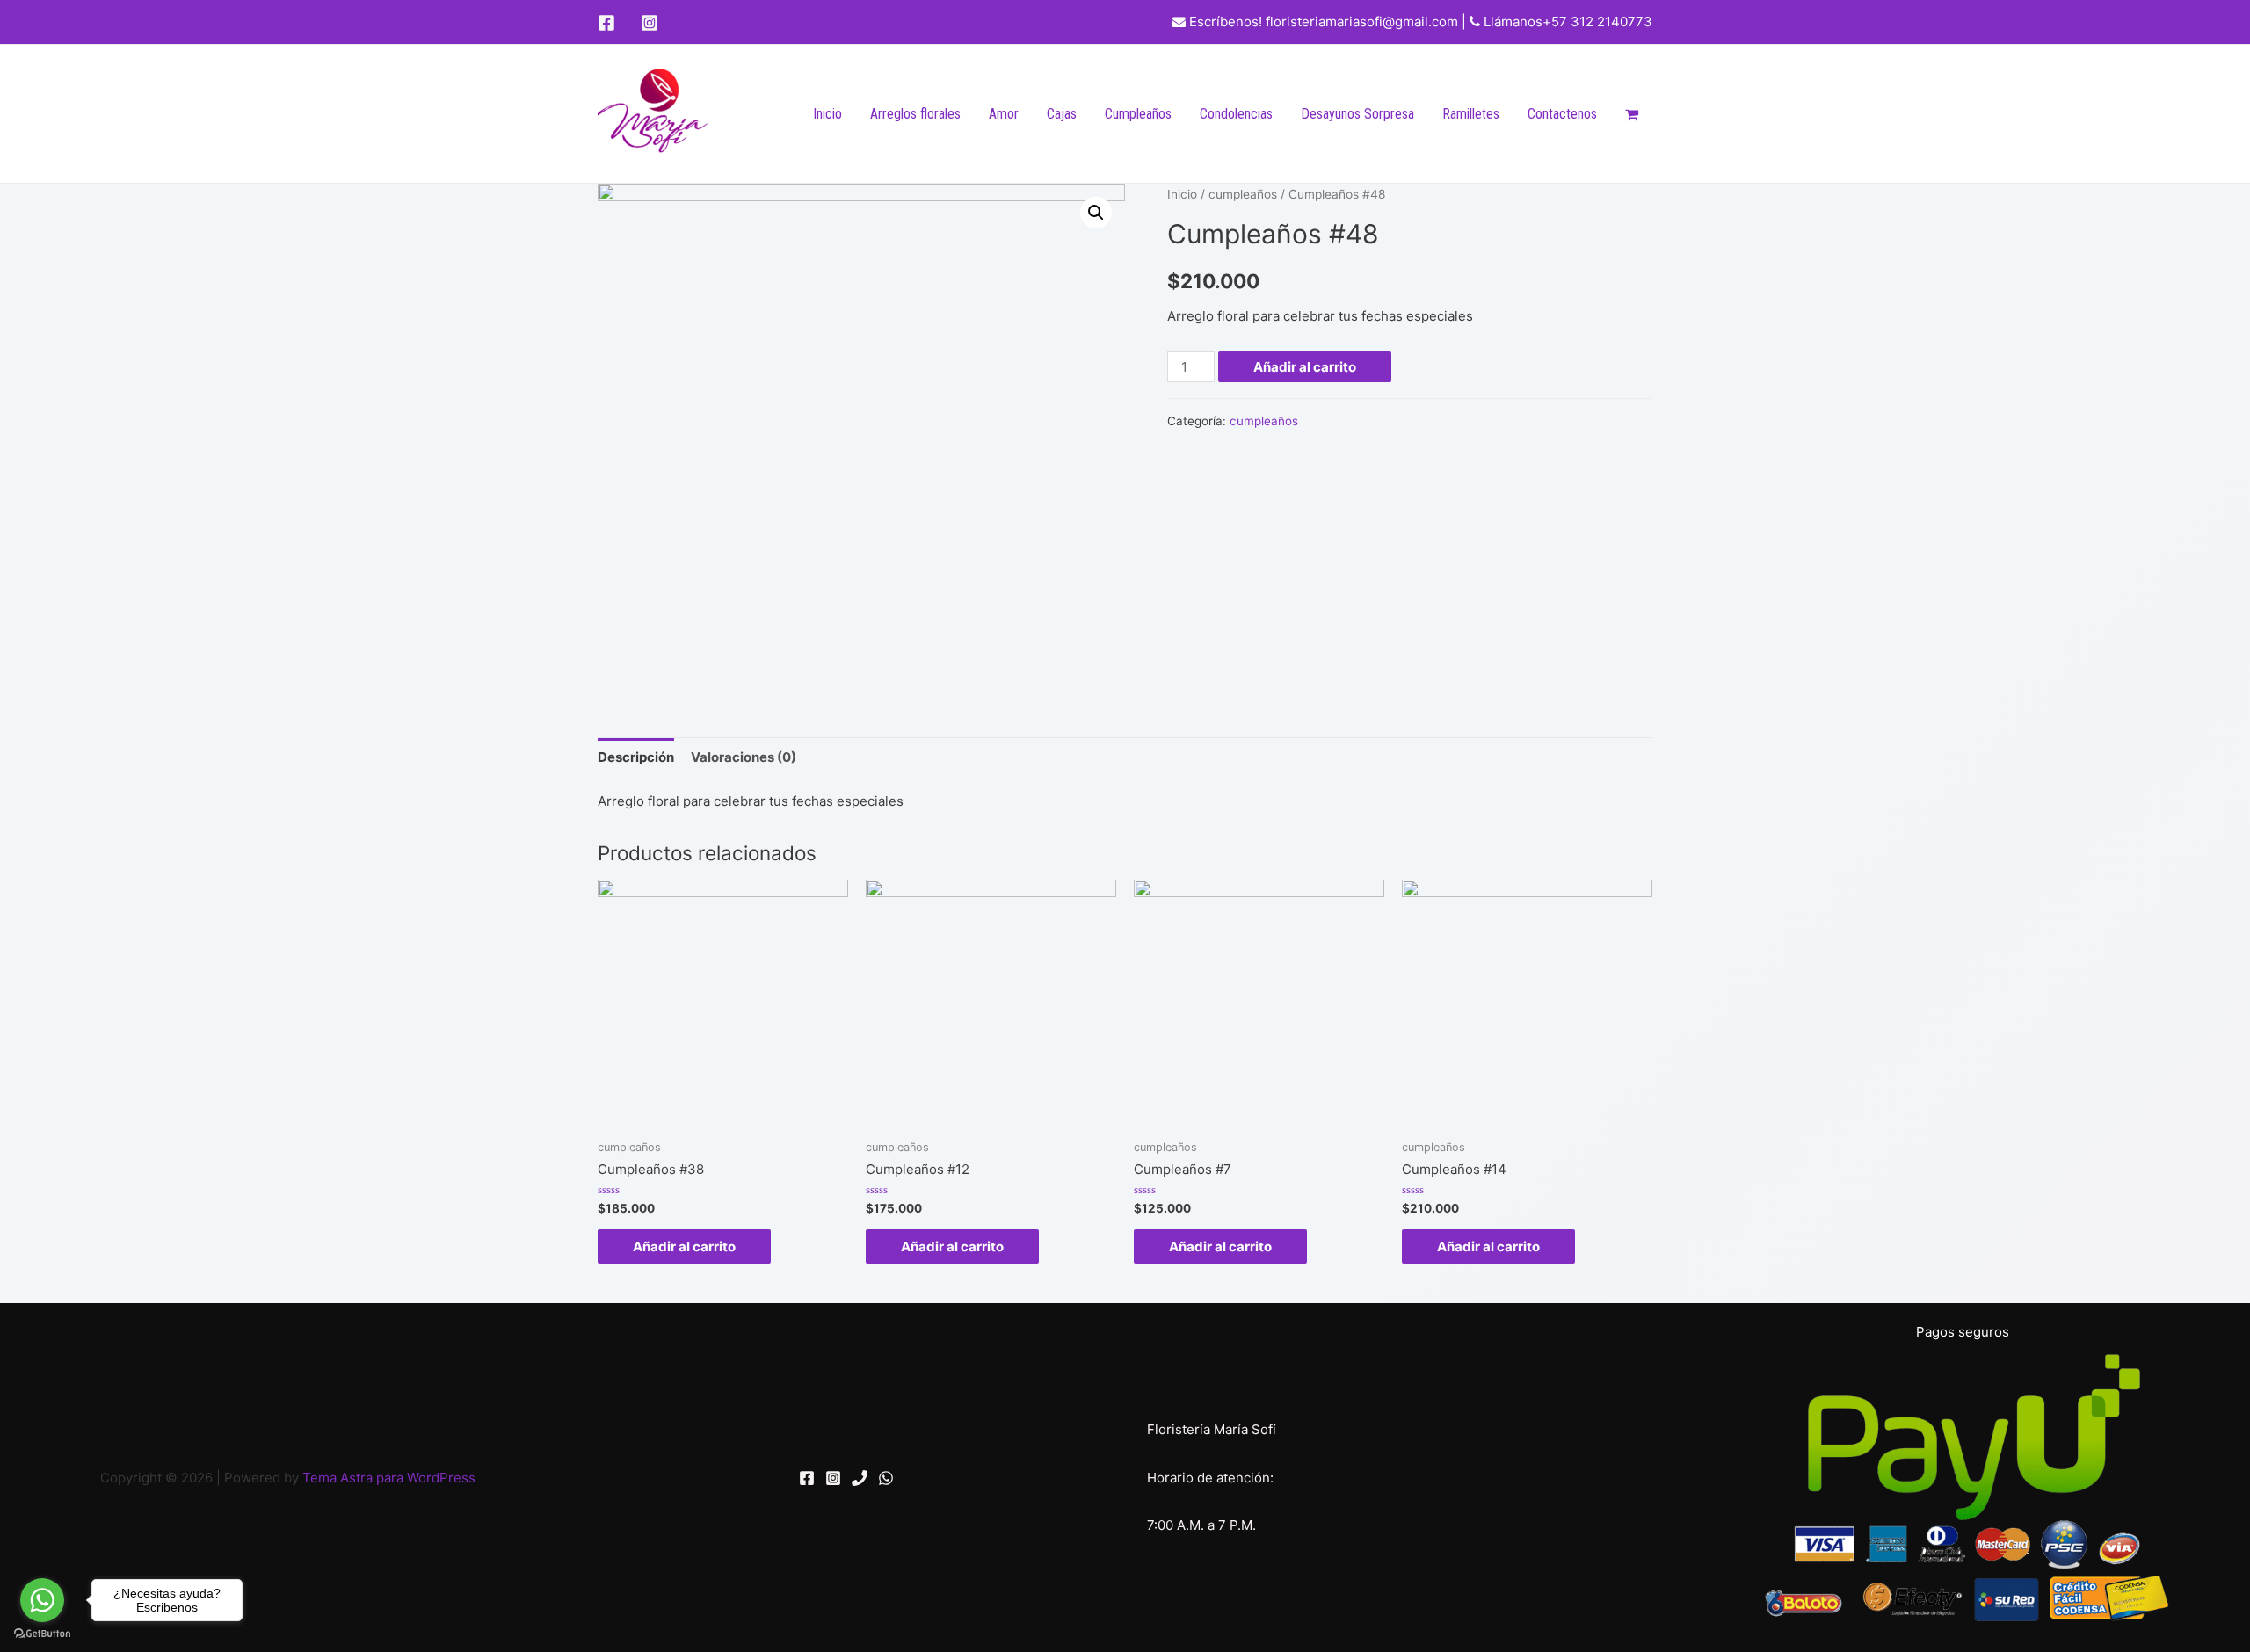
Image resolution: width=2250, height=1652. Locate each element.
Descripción (636, 757)
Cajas (1062, 114)
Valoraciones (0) (744, 757)
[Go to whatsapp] (42, 1600)
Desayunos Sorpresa (1357, 114)
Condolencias (1236, 114)
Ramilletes (1471, 114)
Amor (1004, 114)
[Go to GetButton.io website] (42, 1634)
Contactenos (1562, 114)
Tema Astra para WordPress (389, 1478)
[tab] (636, 757)
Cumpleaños (1138, 114)
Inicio (827, 114)
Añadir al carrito (1305, 367)
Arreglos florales (915, 114)
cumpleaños (1243, 194)
